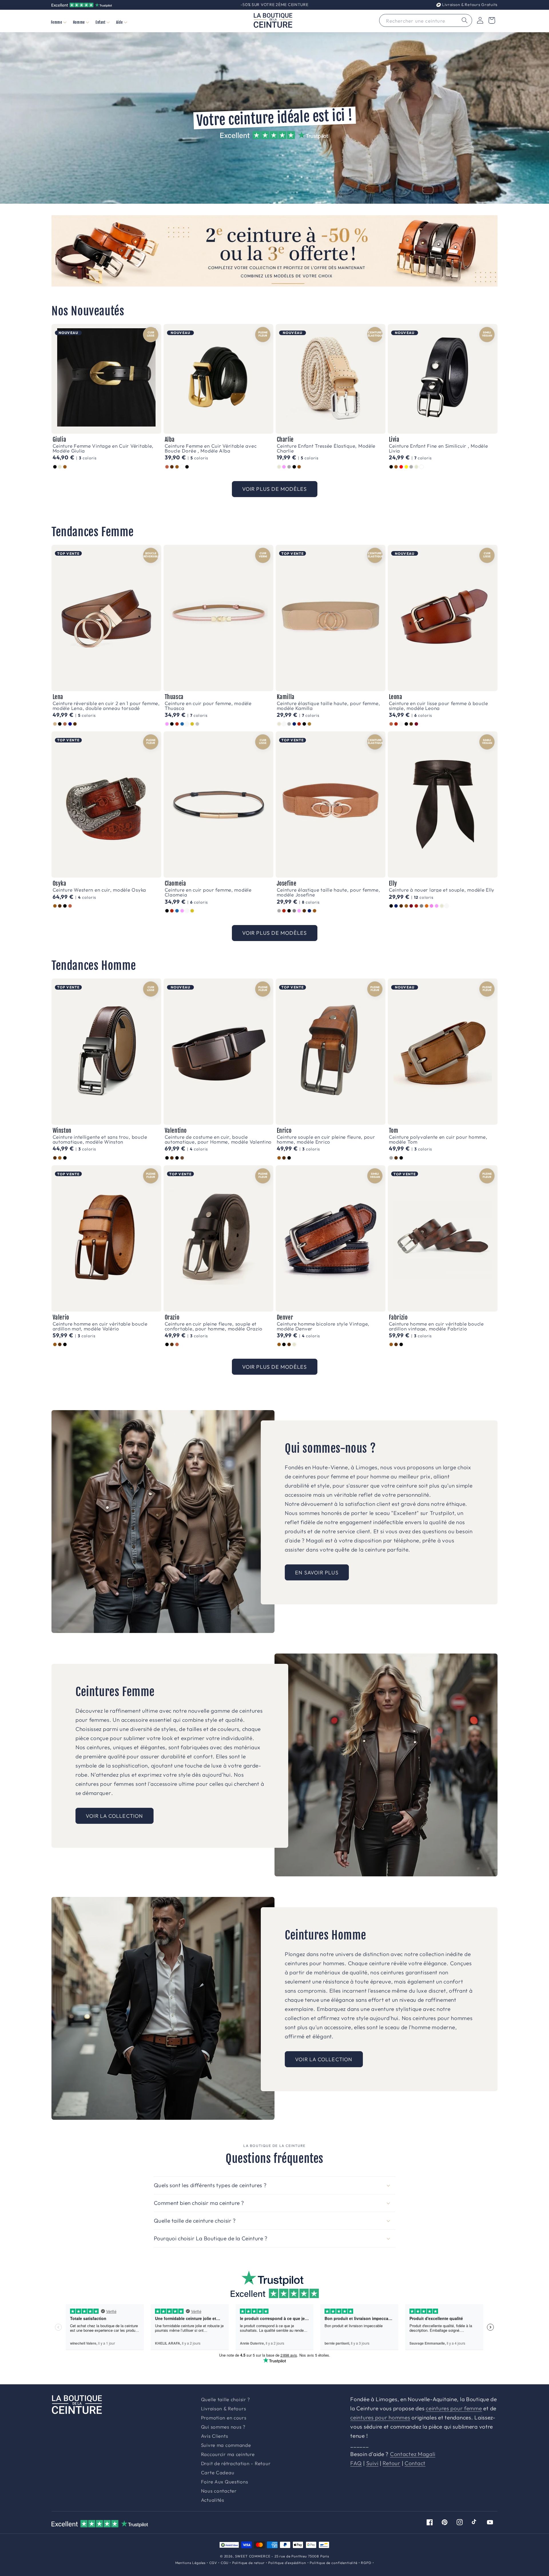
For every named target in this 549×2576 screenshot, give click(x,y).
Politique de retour (248, 2563)
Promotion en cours (224, 2418)
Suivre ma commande (226, 2445)
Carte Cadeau (218, 2473)
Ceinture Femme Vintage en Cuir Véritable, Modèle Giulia (103, 448)
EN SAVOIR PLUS (317, 1573)
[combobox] (426, 20)
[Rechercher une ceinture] (465, 20)
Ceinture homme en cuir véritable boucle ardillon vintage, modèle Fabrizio (436, 1326)
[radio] (55, 467)
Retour (391, 2463)
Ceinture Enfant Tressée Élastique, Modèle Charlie (326, 448)
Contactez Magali (413, 2454)
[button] (58, 22)
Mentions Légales (190, 2563)
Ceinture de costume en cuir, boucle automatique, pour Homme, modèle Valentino (218, 1139)
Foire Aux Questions (225, 2482)
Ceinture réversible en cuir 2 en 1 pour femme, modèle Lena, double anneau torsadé (106, 706)
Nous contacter (219, 2491)
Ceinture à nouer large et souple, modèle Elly (442, 890)
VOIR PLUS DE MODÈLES (275, 489)
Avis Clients (215, 2436)
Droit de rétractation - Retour (236, 2464)
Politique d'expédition (287, 2563)
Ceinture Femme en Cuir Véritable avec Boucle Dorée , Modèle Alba (211, 448)
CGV (213, 2563)
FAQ (356, 2463)
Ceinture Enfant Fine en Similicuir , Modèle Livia (438, 448)
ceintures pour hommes (380, 2417)
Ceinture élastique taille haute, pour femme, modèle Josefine (329, 892)
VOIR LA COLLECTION (115, 1816)
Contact (415, 2463)
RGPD (366, 2563)
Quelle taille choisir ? (226, 2400)
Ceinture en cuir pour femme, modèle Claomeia (208, 892)
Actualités (213, 2500)
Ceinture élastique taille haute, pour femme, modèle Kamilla (329, 706)
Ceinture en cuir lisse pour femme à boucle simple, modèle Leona (438, 706)
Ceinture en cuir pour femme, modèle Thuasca (208, 706)
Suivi (372, 2463)
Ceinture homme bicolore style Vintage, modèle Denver (323, 1326)
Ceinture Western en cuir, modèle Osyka (99, 890)
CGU (225, 2563)
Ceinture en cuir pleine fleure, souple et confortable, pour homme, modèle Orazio (214, 1326)
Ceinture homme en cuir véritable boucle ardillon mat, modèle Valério (100, 1326)
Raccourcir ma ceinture (228, 2454)
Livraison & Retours (469, 5)
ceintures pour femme (454, 2408)
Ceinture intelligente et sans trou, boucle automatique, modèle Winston (100, 1139)
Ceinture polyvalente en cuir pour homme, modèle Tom (438, 1139)
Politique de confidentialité (334, 2563)
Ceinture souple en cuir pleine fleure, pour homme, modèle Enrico (326, 1139)
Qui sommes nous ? (223, 2427)
